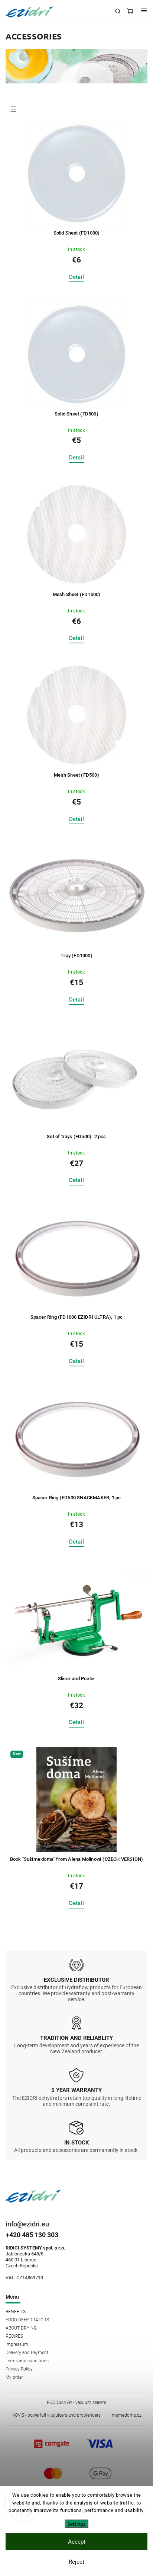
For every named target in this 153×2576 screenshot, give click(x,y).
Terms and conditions (27, 2361)
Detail (76, 277)
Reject (76, 2562)
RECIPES (14, 2336)
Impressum (17, 2344)
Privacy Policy (19, 2369)
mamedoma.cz (127, 2415)
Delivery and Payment (27, 2353)
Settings (76, 2524)
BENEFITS (16, 2312)
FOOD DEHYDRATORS (27, 2320)
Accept (77, 2542)
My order (14, 2377)
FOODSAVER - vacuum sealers (76, 2403)
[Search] (118, 11)
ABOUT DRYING (21, 2328)
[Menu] (144, 11)
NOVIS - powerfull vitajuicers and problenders (56, 2415)
